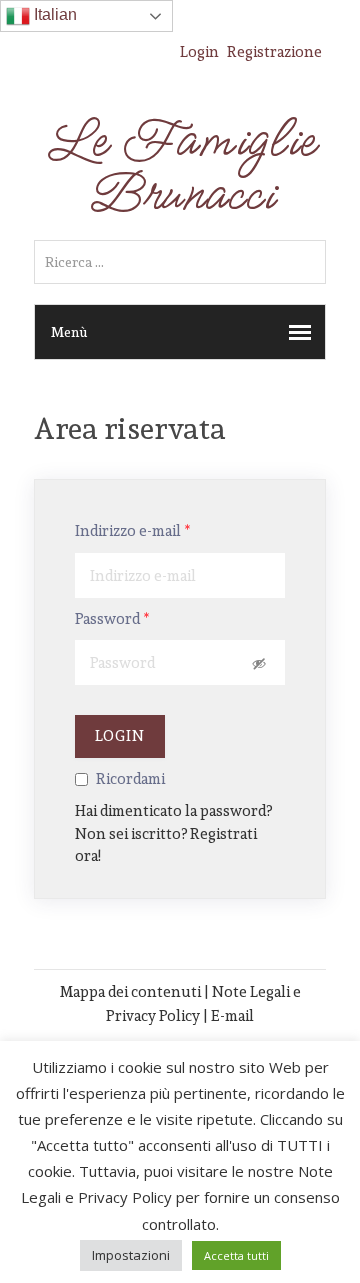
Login (199, 51)
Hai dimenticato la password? (173, 810)
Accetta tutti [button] (236, 1255)
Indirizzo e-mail (133, 531)
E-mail (232, 1015)
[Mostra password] (260, 663)
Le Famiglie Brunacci (180, 168)
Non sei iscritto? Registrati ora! (166, 845)
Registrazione (274, 51)
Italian (53, 14)
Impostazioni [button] (131, 1255)
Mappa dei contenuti (130, 991)
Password (112, 619)
